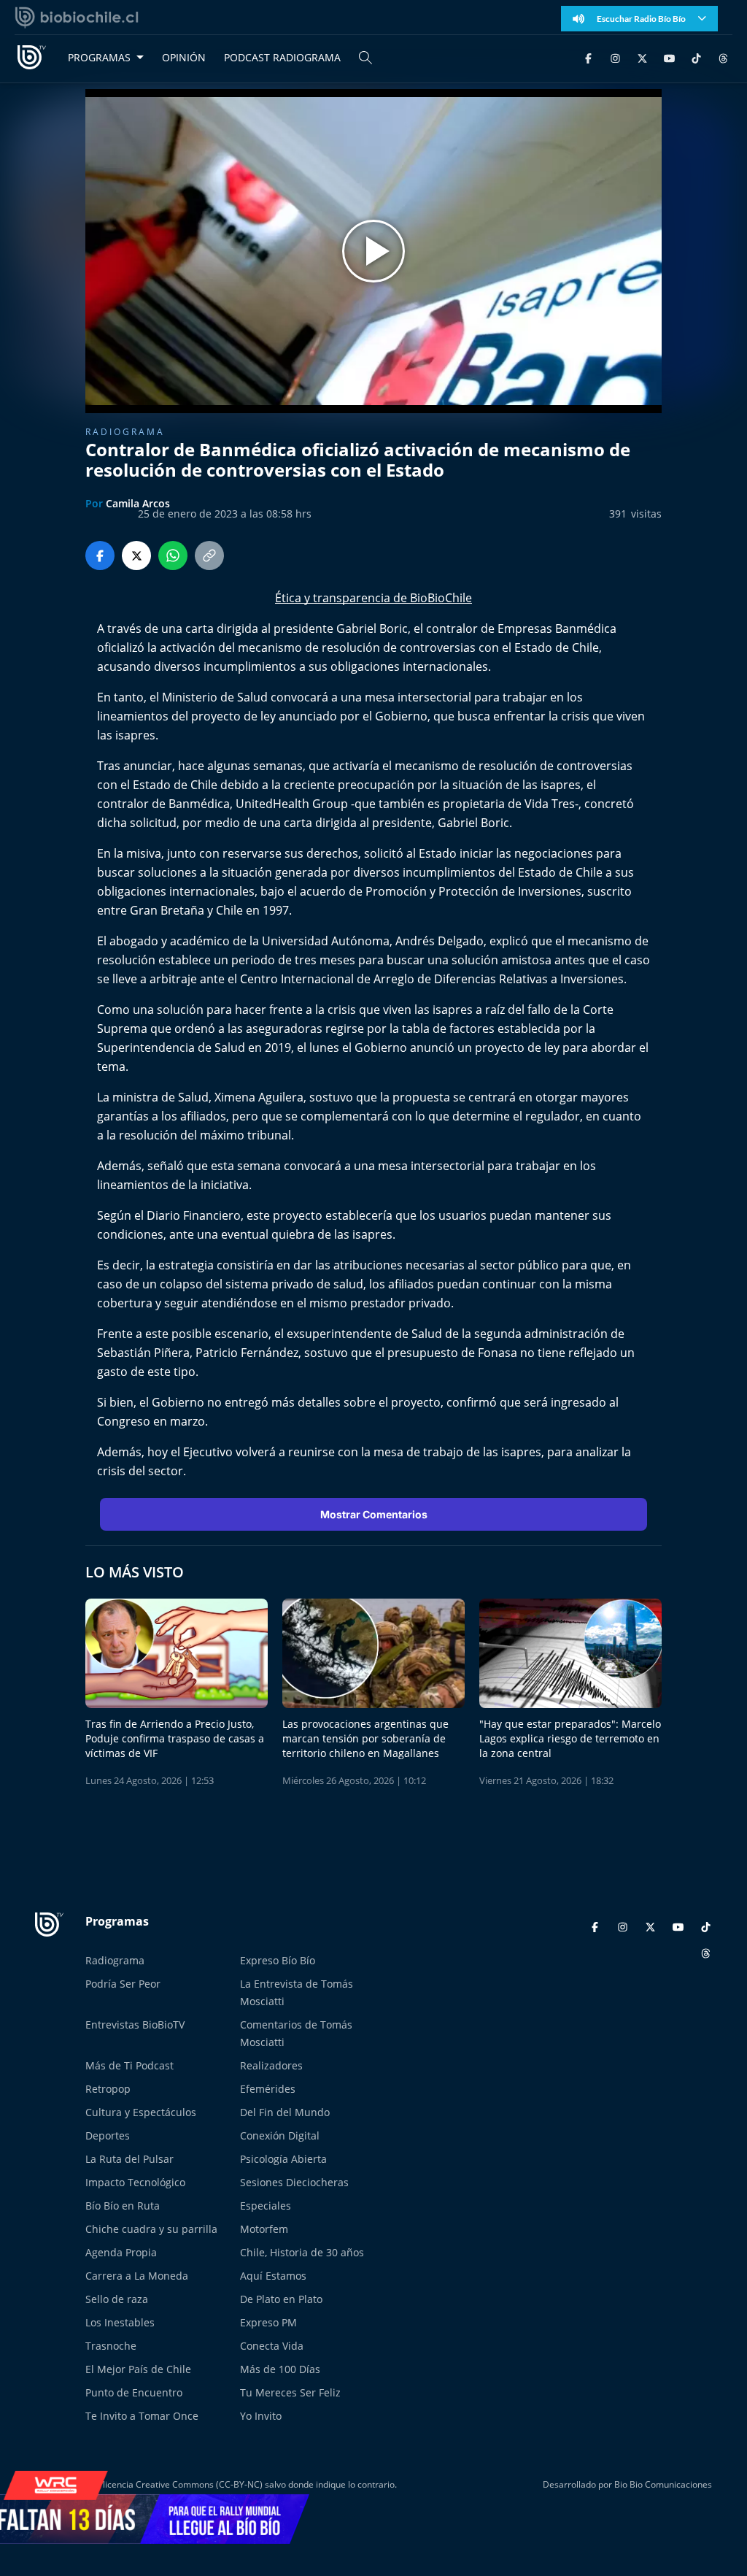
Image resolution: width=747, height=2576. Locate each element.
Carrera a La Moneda (137, 2276)
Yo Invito (261, 2416)
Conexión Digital (280, 2135)
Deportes (108, 2135)
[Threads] (723, 57)
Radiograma (125, 432)
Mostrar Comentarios (374, 1514)
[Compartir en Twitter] (136, 555)
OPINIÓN (184, 57)
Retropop (108, 2089)
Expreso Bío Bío (278, 1960)
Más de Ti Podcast (129, 2065)
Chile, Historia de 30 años (302, 2252)
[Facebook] (588, 57)
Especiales (266, 2206)
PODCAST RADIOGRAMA (282, 57)
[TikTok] (696, 57)
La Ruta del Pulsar (129, 2159)
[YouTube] (669, 57)
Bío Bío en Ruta (123, 2206)
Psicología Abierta (283, 2159)
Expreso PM (268, 2322)
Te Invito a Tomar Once (142, 2416)
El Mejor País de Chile (138, 2369)
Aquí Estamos (273, 2276)
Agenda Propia (121, 2252)
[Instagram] (615, 57)
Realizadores (271, 2065)
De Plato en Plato (281, 2299)
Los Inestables (120, 2322)
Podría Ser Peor (123, 1984)
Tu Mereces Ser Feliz (290, 2392)
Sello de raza (117, 2299)
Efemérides (268, 2089)
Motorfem (264, 2229)
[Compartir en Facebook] (100, 555)
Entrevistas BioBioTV (135, 2025)
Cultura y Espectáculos (141, 2112)
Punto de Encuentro (134, 2392)
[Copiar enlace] (209, 555)
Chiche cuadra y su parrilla (151, 2229)
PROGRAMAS (99, 57)
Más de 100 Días (280, 2369)
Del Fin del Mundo (285, 2112)
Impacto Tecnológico (135, 2182)
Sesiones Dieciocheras (294, 2182)
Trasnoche (111, 2346)
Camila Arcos (138, 503)
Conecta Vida (272, 2346)
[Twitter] (642, 57)
